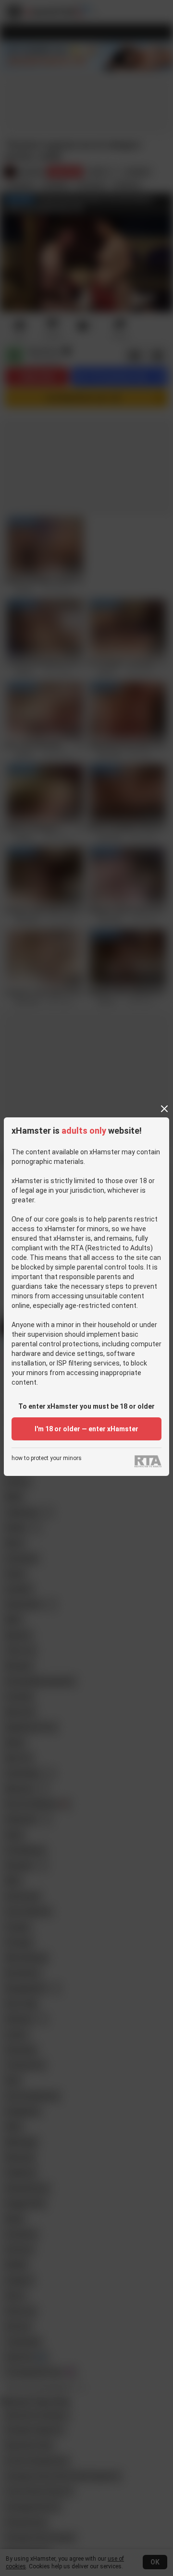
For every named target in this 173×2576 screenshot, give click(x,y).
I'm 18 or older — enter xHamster (86, 1429)
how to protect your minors (47, 1458)
